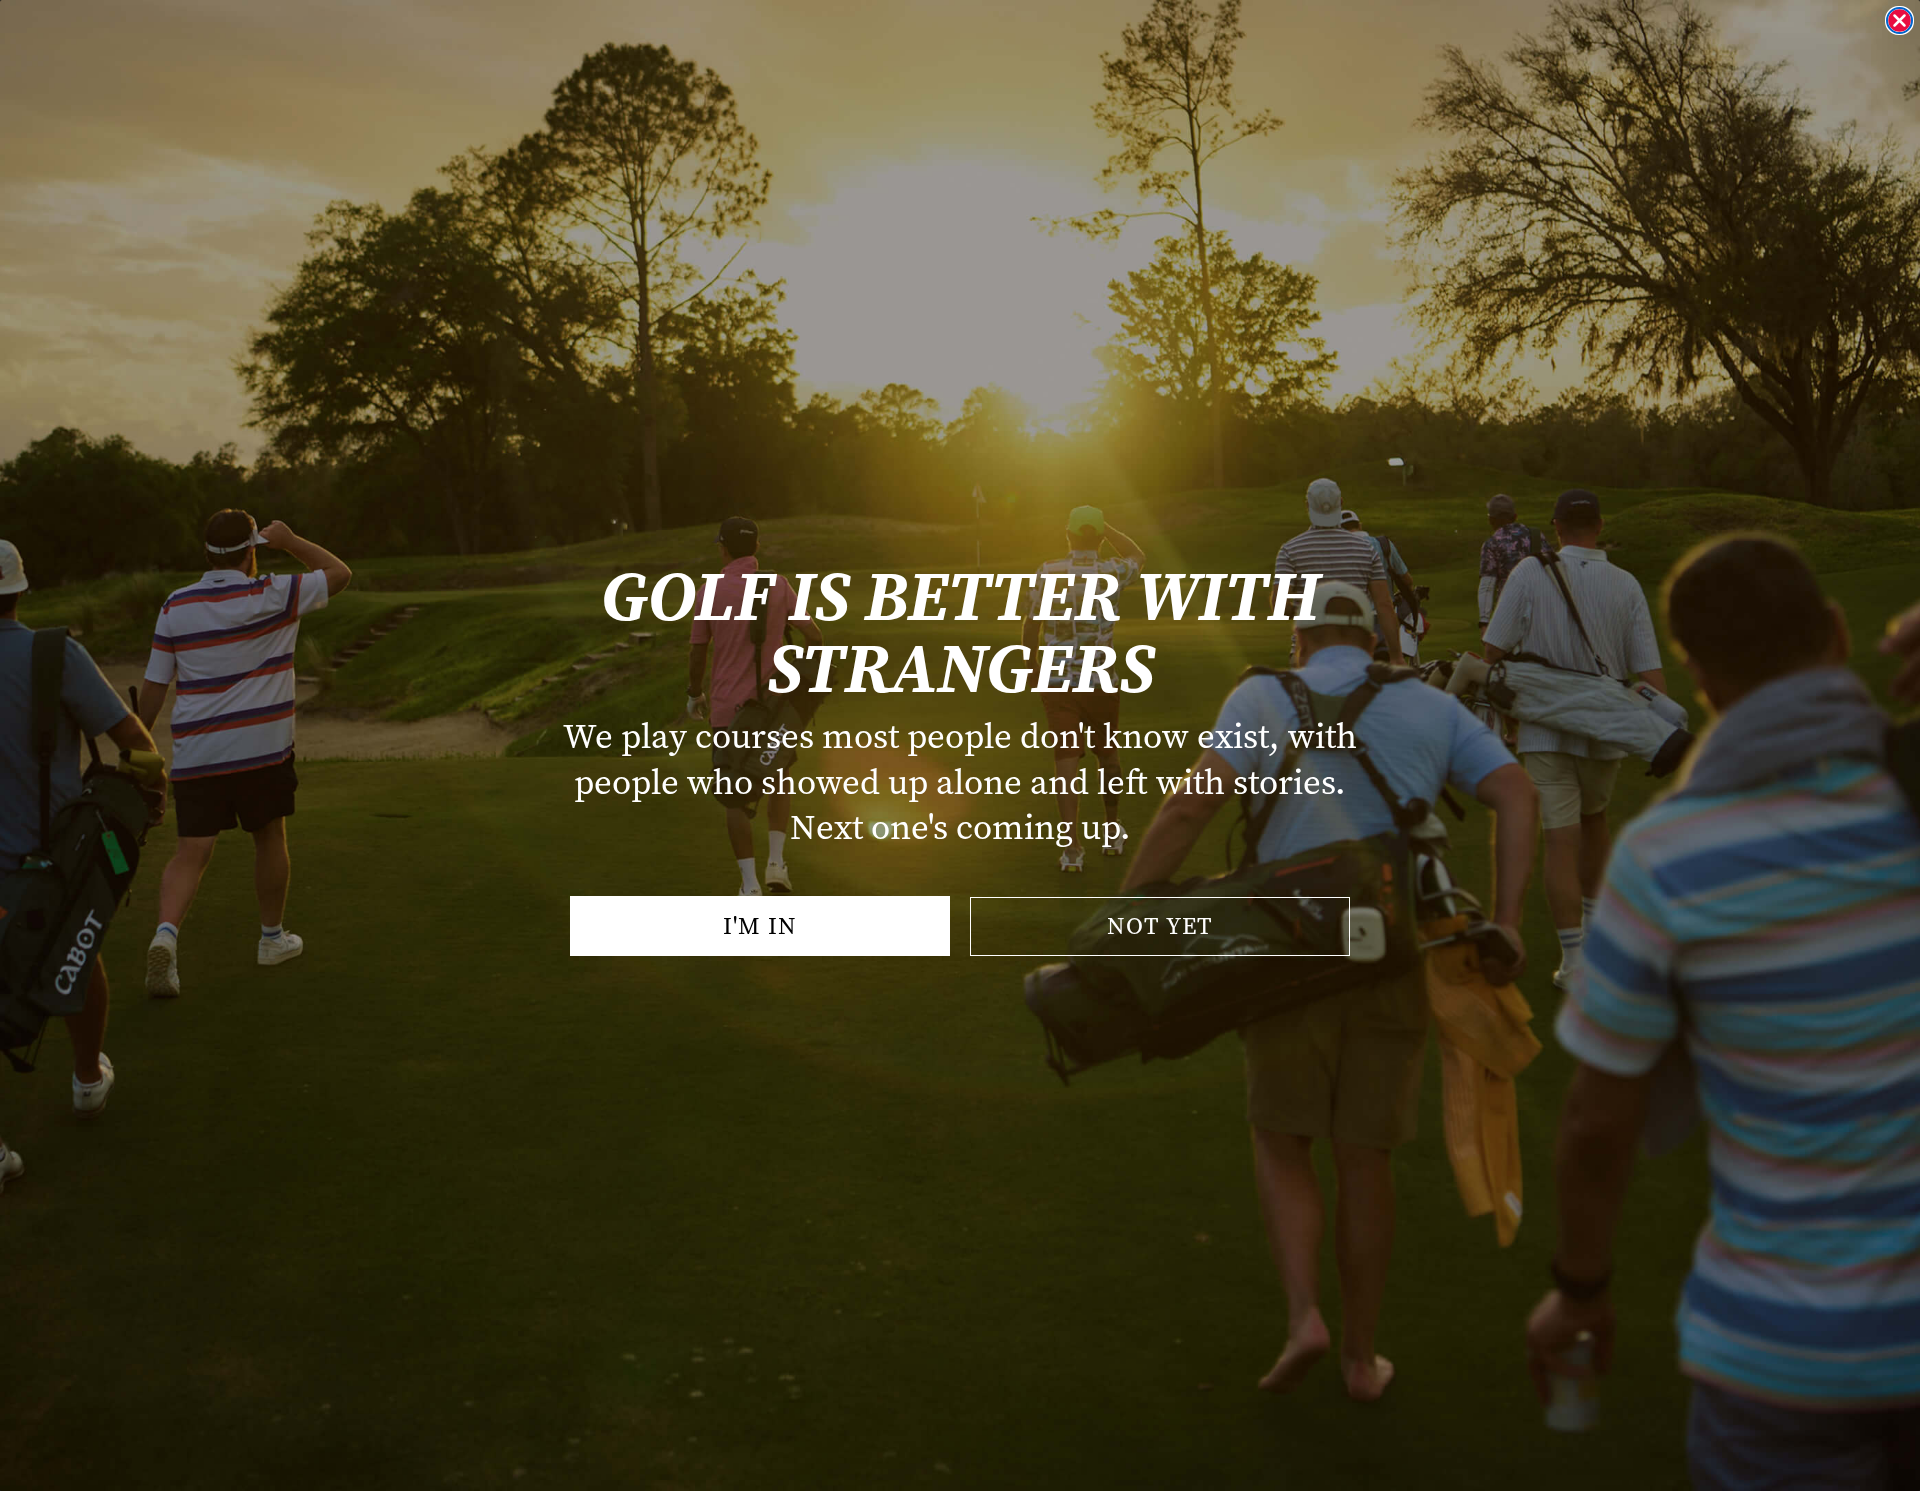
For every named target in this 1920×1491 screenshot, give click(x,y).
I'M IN (760, 926)
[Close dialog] (1899, 20)
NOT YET (1160, 926)
